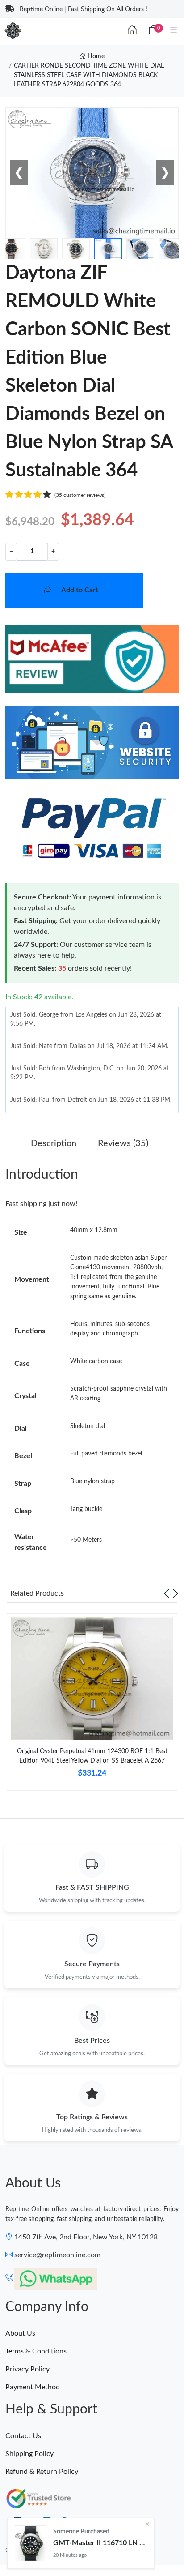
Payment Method (33, 2387)
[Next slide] (176, 1593)
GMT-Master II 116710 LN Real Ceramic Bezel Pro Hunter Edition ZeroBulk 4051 (100, 2543)
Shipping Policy (29, 2454)
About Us (20, 2333)
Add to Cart (80, 590)
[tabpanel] (92, 1705)
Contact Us (23, 2436)
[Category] (174, 30)
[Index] (132, 30)
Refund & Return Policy (42, 2472)
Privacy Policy (27, 2369)
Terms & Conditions (36, 2351)
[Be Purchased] (30, 2543)
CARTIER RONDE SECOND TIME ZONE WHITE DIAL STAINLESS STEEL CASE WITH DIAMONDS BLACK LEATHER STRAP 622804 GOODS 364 (89, 75)
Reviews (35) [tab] (123, 1143)
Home (95, 56)
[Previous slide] (167, 1593)
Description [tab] (54, 1143)
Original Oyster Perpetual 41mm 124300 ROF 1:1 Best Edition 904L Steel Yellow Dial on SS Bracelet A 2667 (92, 1756)
